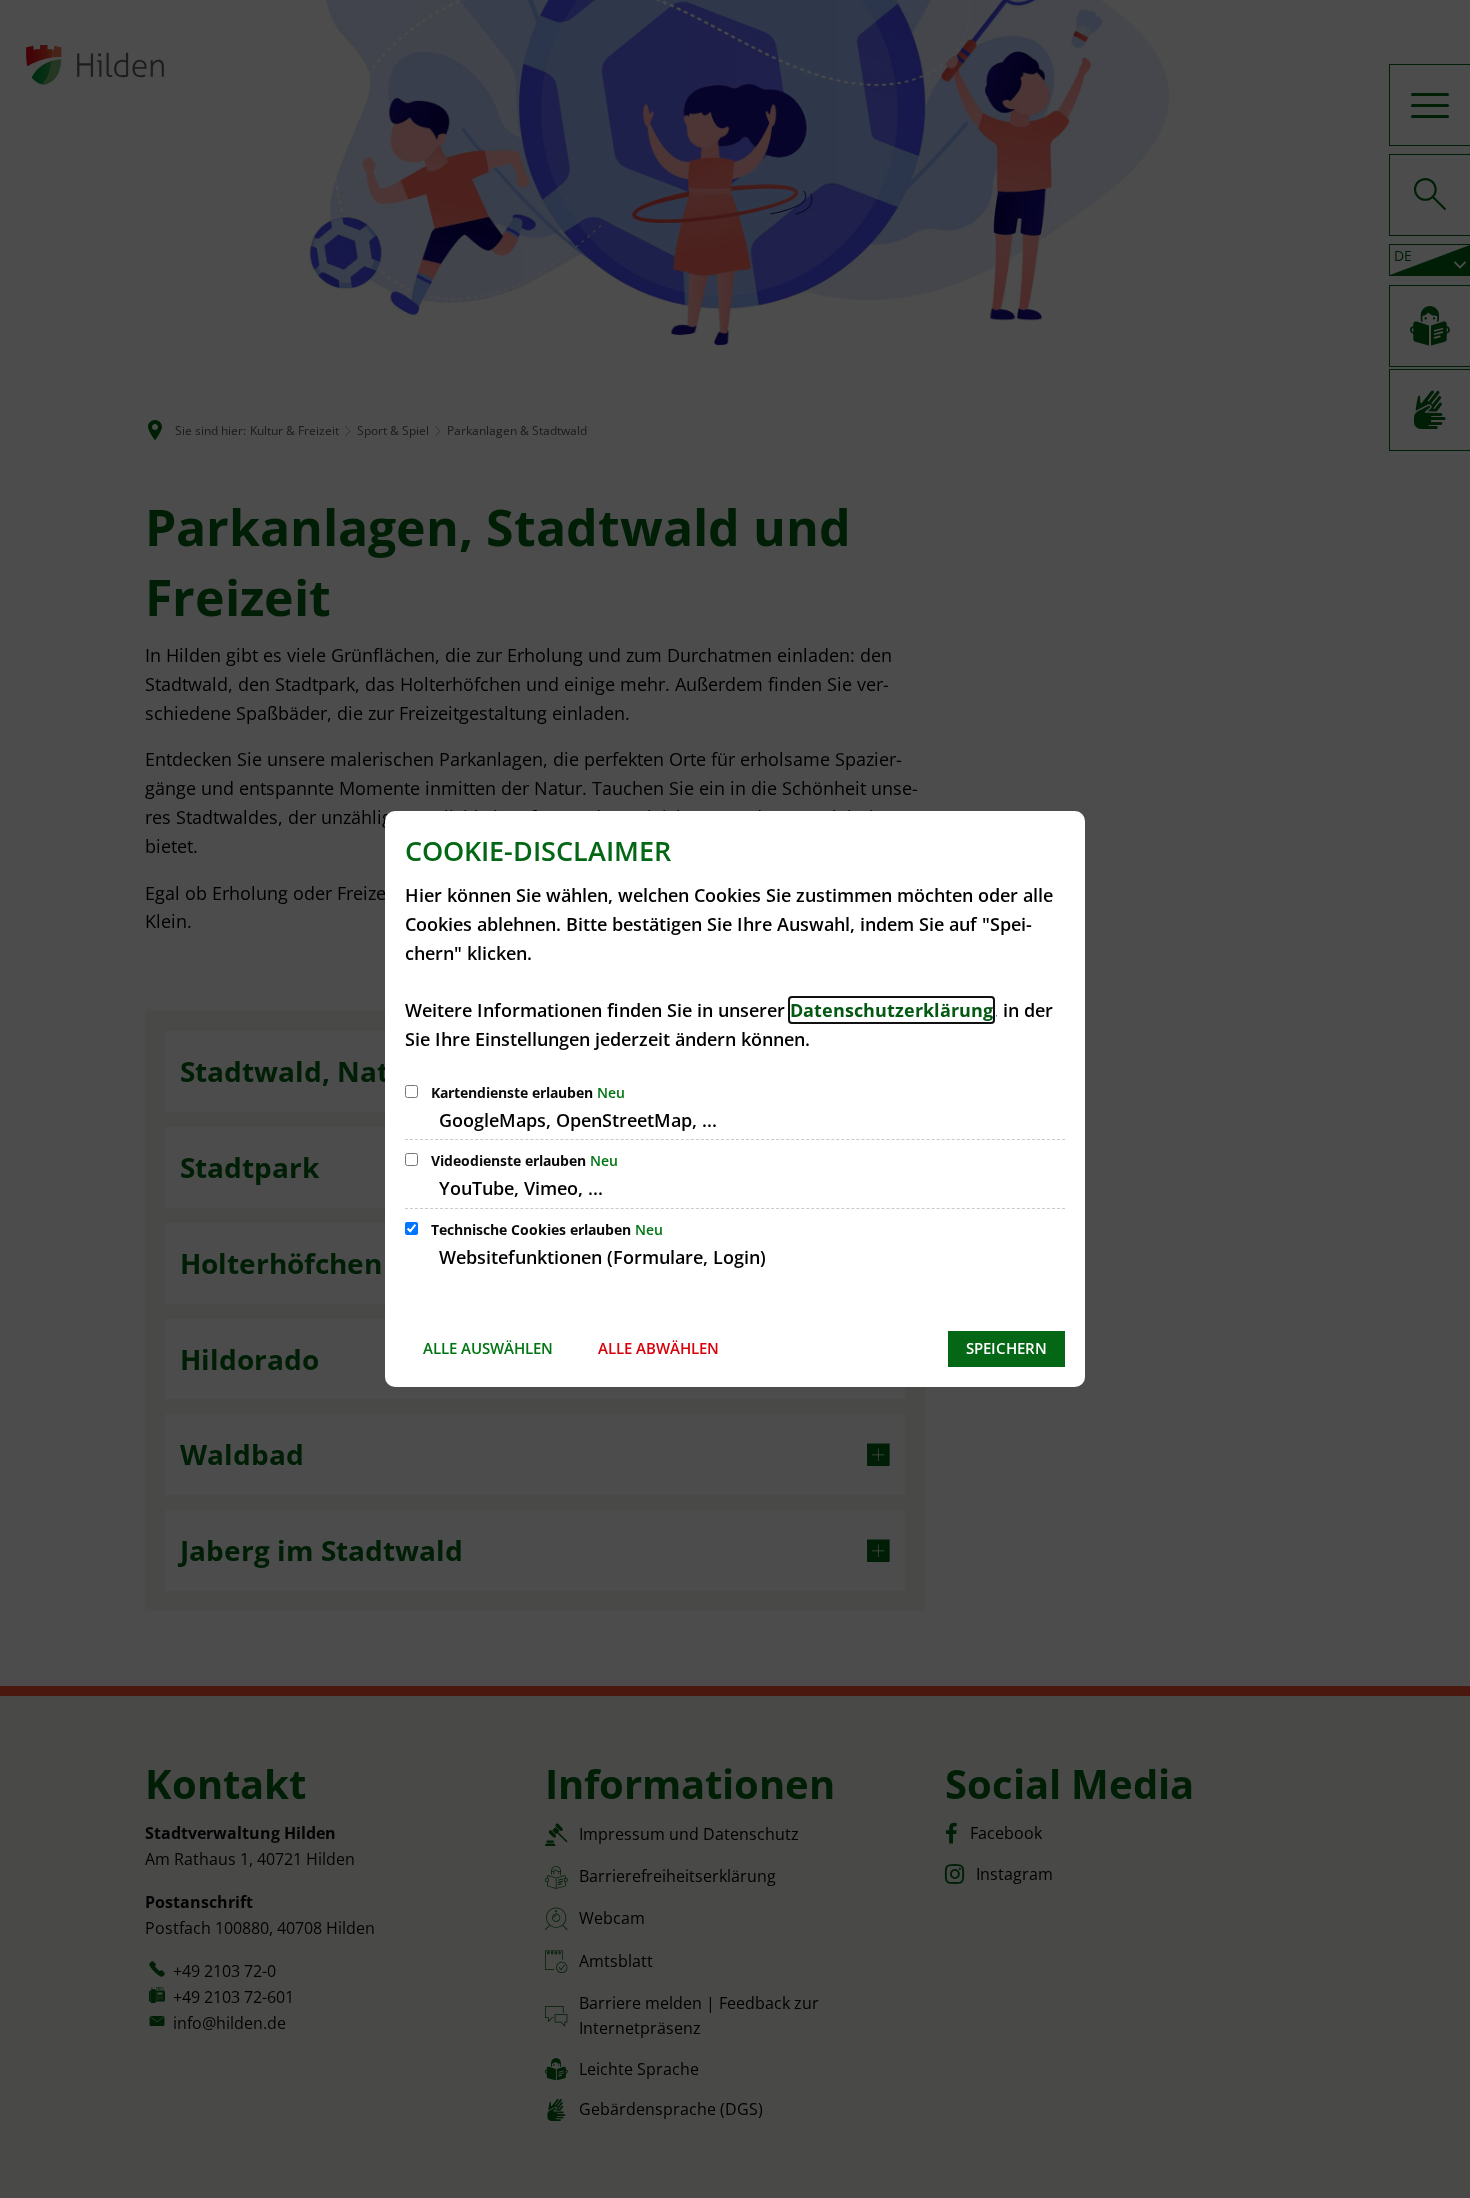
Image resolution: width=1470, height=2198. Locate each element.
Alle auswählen (488, 1348)
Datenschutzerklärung (891, 1010)
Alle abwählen (658, 1348)
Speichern (1006, 1348)
